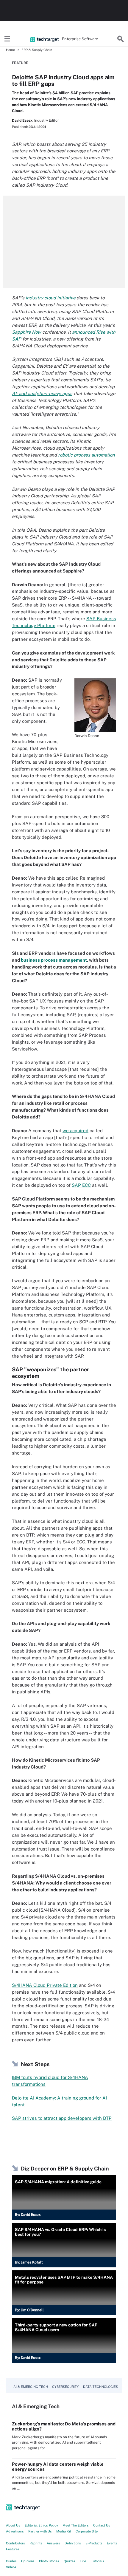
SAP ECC (81, 1185)
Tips (83, 2561)
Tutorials (98, 2561)
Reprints (36, 2543)
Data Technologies (100, 2387)
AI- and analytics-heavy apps (42, 393)
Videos (11, 2567)
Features (13, 2549)
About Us (13, 2525)
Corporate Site (87, 2531)
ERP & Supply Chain (37, 50)
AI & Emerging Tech (31, 2387)
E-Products (94, 2543)
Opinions (28, 2561)
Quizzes (70, 2561)
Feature (20, 63)
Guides (11, 2561)
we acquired (75, 1131)
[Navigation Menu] (7, 39)
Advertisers (15, 2531)
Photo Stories (49, 2561)
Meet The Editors (76, 2525)
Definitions (73, 2543)
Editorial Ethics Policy (41, 2525)
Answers (53, 2543)
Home (10, 50)
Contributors (15, 2543)
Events (112, 2543)
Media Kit (64, 2531)
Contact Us (102, 2525)
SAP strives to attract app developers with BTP (62, 2118)
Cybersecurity (65, 2387)
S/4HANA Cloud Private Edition (45, 1985)
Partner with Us (40, 2531)
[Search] (121, 39)
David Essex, (23, 120)
